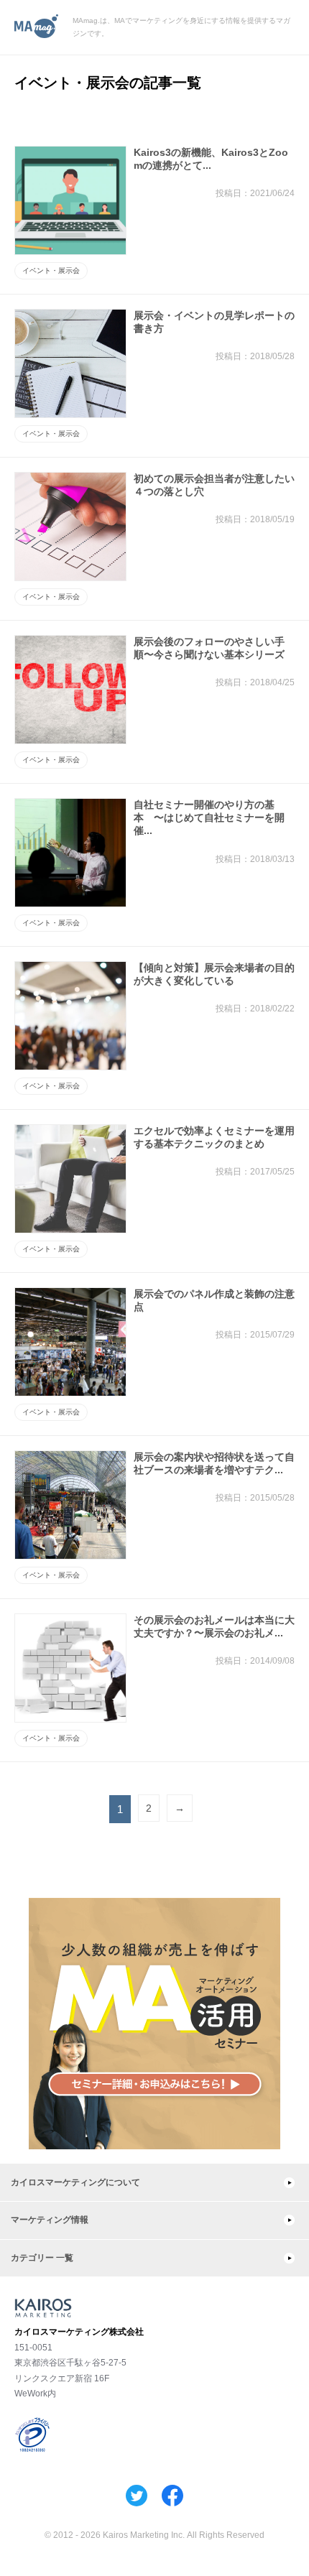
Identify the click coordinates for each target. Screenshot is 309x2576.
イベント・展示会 (51, 270)
